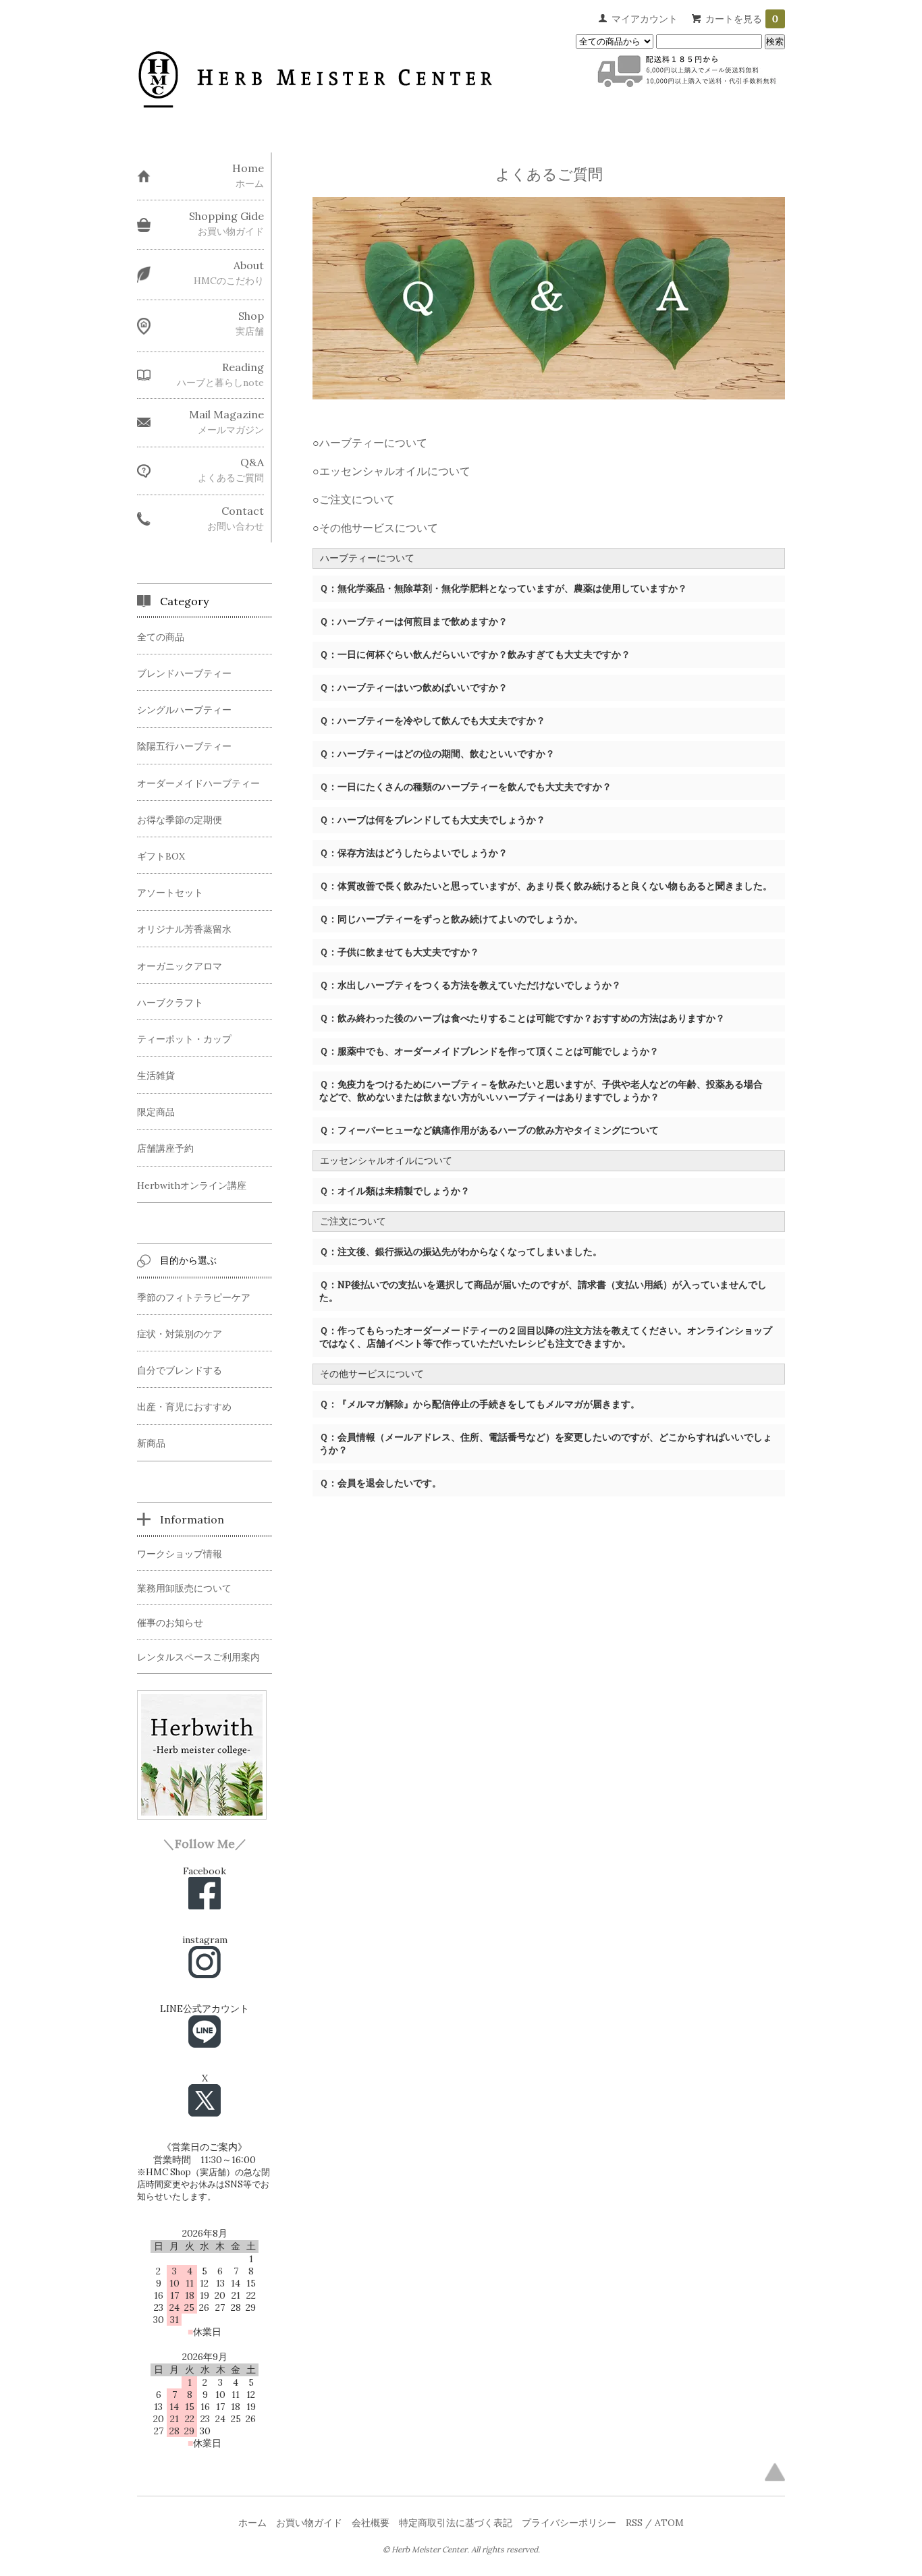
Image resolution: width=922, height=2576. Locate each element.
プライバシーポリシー (569, 2523)
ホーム (252, 2523)
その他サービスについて (379, 528)
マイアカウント (645, 19)
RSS (634, 2523)
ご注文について (357, 499)
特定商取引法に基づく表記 (456, 2523)
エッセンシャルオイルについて (395, 471)
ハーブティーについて (373, 443)
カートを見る (742, 19)
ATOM (669, 2523)
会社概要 (371, 2523)
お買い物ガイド (309, 2523)
